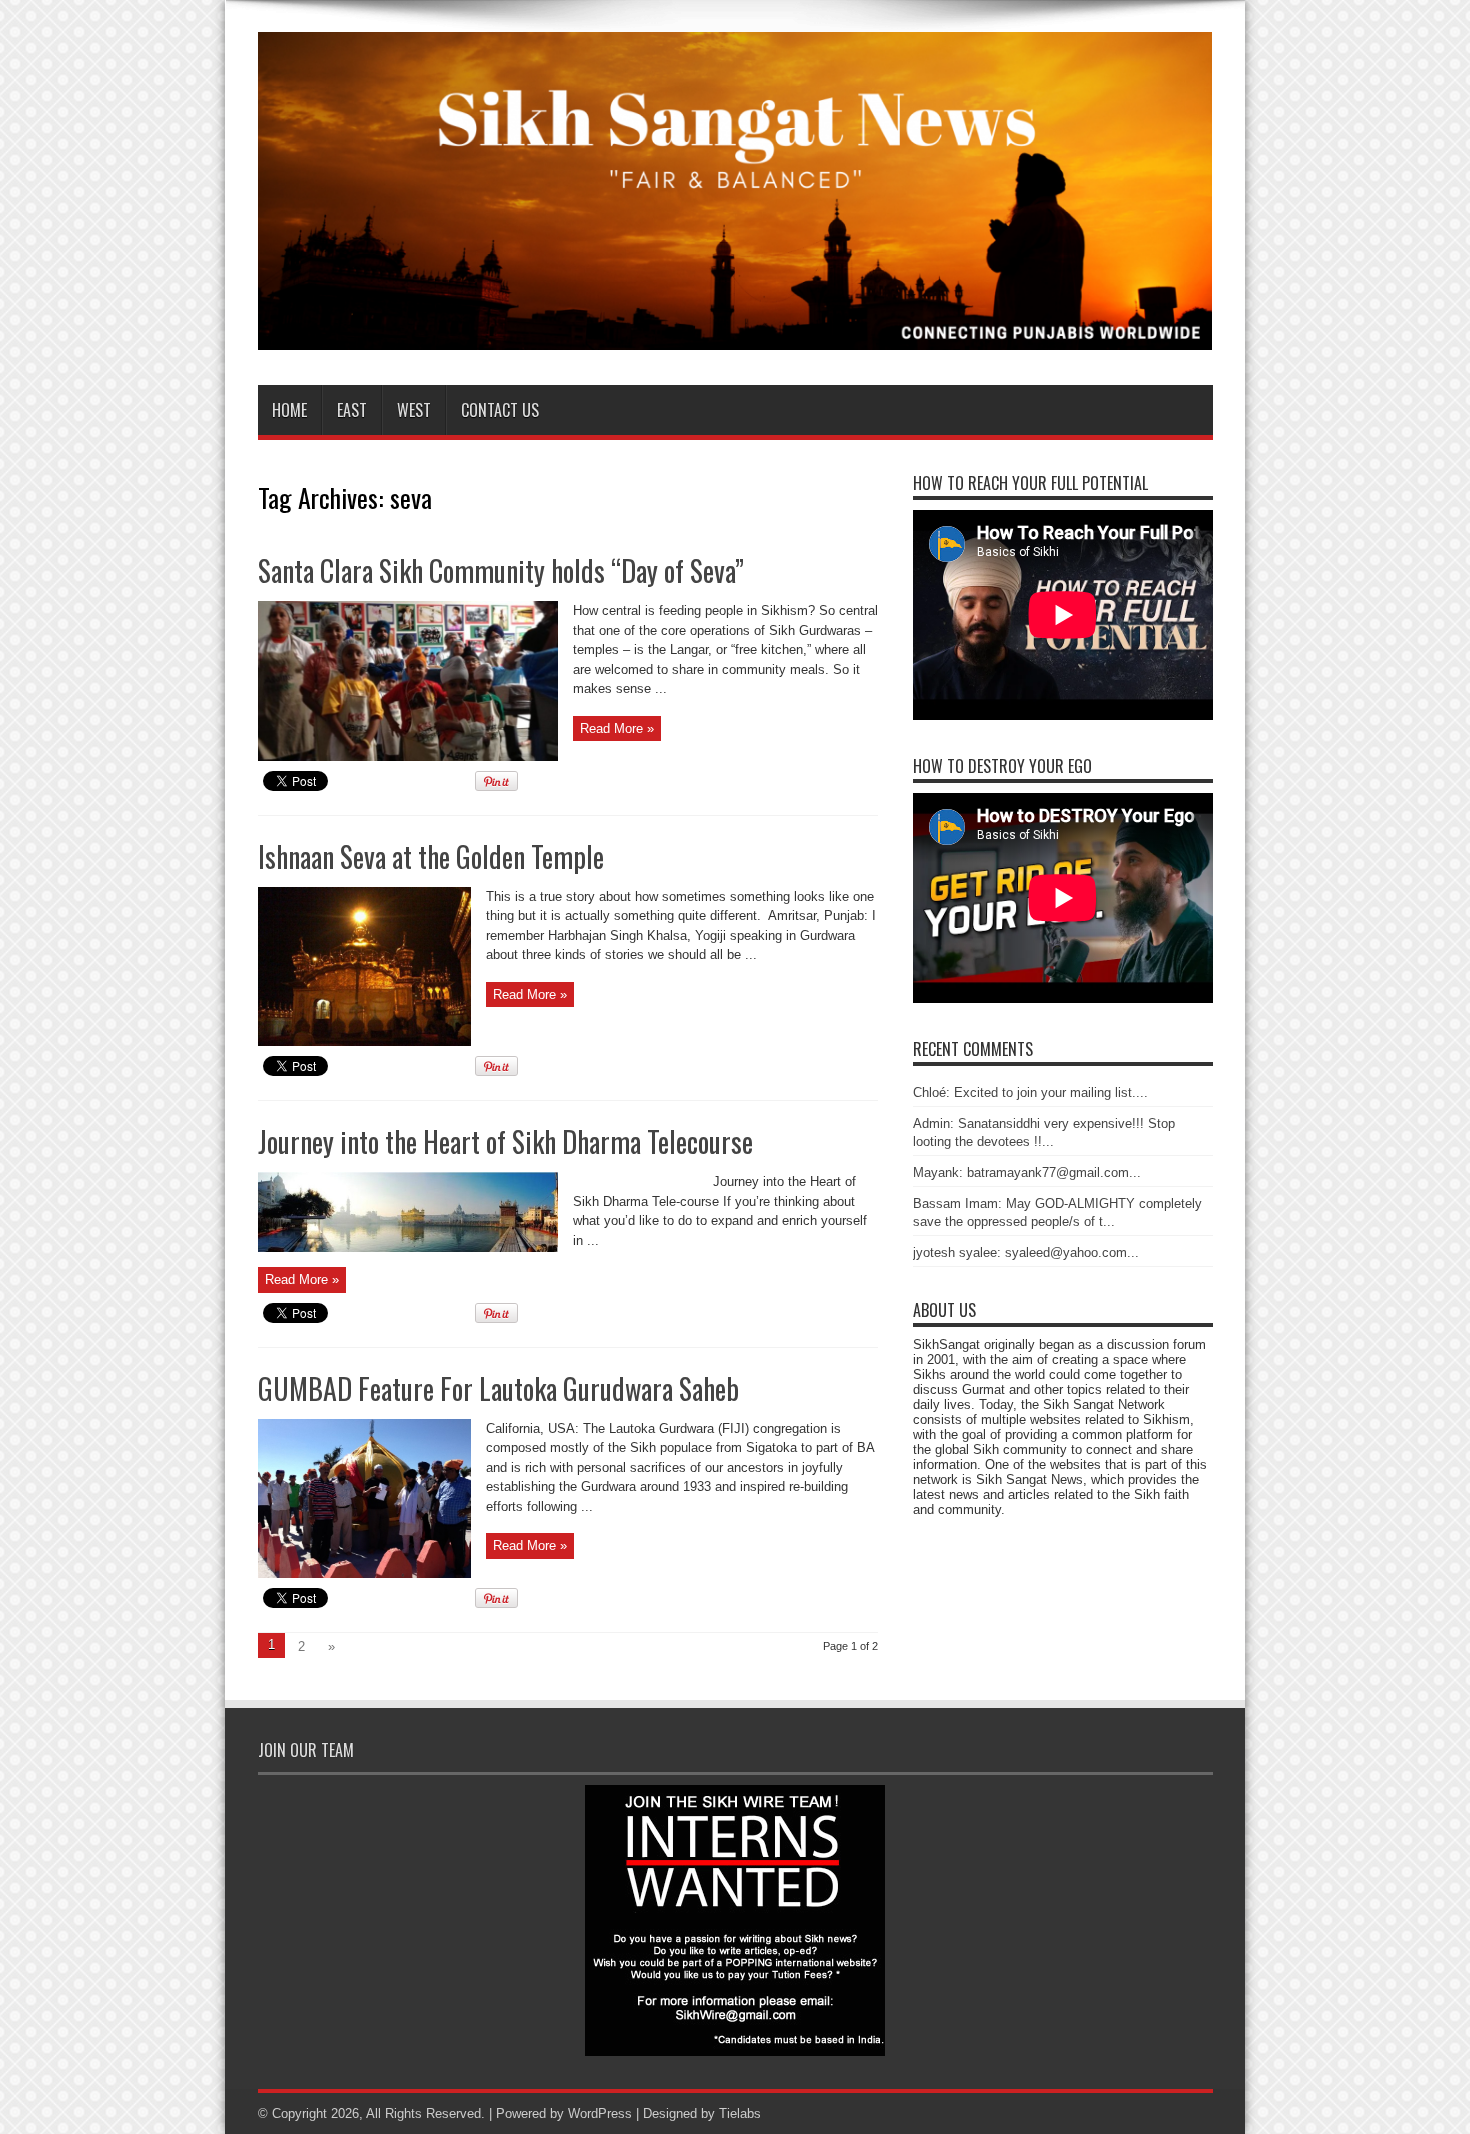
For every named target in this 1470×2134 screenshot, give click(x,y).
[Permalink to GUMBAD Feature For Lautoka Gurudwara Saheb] (364, 1573)
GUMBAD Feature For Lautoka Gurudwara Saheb (498, 1388)
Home (289, 410)
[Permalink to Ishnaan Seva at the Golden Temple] (364, 1041)
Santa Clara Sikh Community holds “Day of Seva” (501, 570)
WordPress (600, 2113)
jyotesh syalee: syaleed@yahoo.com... (1026, 1252)
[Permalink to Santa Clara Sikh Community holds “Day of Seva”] (408, 756)
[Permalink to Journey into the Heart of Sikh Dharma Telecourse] (408, 1247)
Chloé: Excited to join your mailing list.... (1030, 1092)
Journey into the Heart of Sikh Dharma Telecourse (505, 1141)
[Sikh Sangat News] (735, 335)
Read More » (617, 728)
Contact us (500, 410)
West (414, 410)
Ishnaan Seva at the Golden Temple (431, 856)
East (352, 410)
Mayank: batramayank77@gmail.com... (1027, 1172)
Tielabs (740, 2113)
